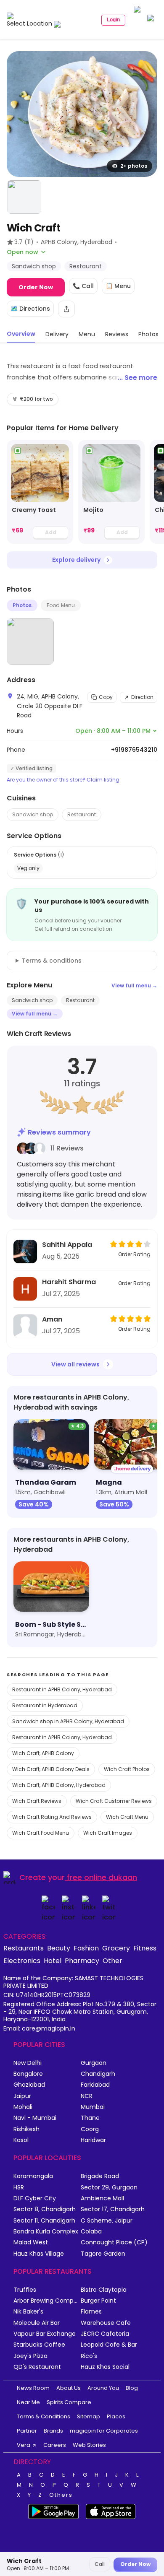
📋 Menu (118, 286)
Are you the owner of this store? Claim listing (63, 780)
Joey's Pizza (30, 2356)
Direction (142, 697)
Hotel (53, 1961)
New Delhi (28, 2063)
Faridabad (95, 2085)
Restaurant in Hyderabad (45, 1705)
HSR (19, 2188)
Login (113, 20)
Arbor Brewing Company (47, 2301)
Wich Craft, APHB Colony (43, 1753)
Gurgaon (94, 2063)
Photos (22, 605)
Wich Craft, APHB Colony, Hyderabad (59, 1785)
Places (116, 2416)
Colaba (91, 2232)
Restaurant (82, 814)
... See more (138, 378)
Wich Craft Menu (127, 1817)
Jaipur (22, 2096)
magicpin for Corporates (104, 2431)
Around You (103, 2388)
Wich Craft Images (108, 1833)
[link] (40, 492)
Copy (106, 697)
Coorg (90, 2129)
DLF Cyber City (35, 2198)
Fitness (145, 1948)
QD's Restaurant (37, 2367)
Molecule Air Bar (37, 2323)
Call (100, 2564)
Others (61, 2495)
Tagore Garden (103, 2254)
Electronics (22, 1961)
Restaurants (24, 1948)
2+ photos (134, 166)
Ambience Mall (102, 2198)
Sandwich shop (33, 814)
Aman (52, 1319)
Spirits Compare (69, 2402)
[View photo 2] (24, 197)
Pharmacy (82, 1961)
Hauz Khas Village (39, 2254)
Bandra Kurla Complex (46, 2232)
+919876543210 (134, 750)
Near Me (28, 2402)
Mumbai (93, 2107)
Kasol (21, 2140)
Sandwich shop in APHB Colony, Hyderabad (68, 1721)
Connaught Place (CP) (114, 2242)
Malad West (31, 2242)
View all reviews (75, 1364)
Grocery (116, 1948)
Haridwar (93, 2140)
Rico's (89, 2356)
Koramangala (33, 2176)
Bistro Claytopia (104, 2290)
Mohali (23, 2107)
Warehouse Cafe (106, 2323)
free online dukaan (102, 1877)
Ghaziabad (29, 2085)
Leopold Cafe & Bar (109, 2345)
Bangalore (28, 2074)
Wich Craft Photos (127, 1769)
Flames (91, 2312)
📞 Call (83, 286)
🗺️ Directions (30, 309)
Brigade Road (100, 2176)
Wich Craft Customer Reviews (114, 1801)
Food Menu (61, 605)
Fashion (86, 1948)
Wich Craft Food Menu (41, 1833)
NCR (87, 2096)
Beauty (59, 1948)
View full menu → (134, 985)
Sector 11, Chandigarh (44, 2221)
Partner (27, 2431)
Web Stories (89, 2445)
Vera (24, 2445)
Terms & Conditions (44, 2416)
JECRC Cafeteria (105, 2334)
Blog (132, 2388)
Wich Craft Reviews (37, 1801)
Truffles (25, 2290)
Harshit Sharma (69, 1282)
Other (112, 1961)
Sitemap (89, 2416)
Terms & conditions (52, 961)
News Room (33, 2388)
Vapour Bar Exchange (45, 2334)
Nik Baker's (28, 2312)
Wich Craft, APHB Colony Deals (51, 1769)
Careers (55, 2445)
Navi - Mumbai (35, 2118)
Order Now (36, 287)
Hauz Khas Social (105, 2367)
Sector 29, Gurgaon (109, 2188)
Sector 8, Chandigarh (45, 2209)
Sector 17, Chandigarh (113, 2209)
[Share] (66, 309)
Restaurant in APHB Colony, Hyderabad (62, 1689)
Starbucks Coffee (39, 2345)
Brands (53, 2431)
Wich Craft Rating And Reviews (52, 1817)
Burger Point (98, 2301)
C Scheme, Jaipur (107, 2221)
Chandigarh (98, 2074)
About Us (69, 2388)
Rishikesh (26, 2129)
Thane (90, 2118)
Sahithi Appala (67, 1245)
